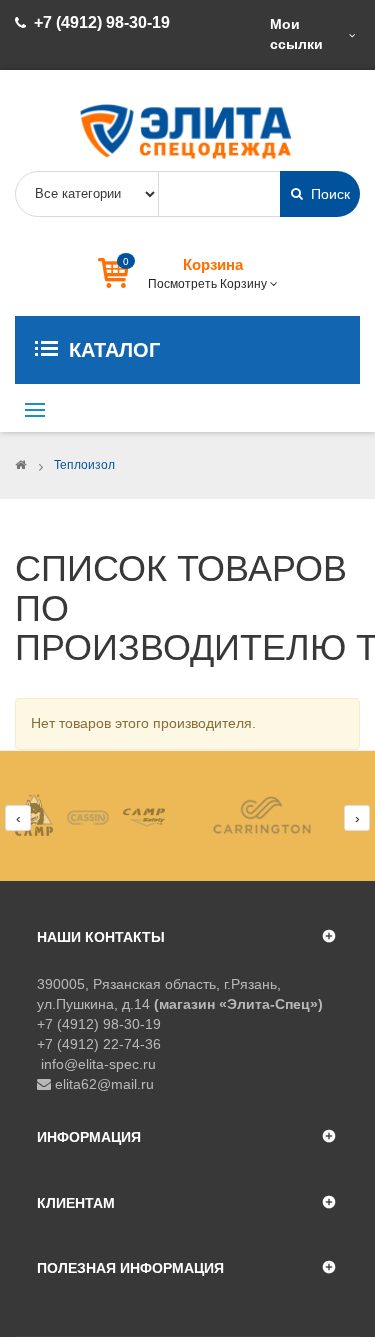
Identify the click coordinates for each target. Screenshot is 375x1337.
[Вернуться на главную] (20, 465)
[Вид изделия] (101, 815)
